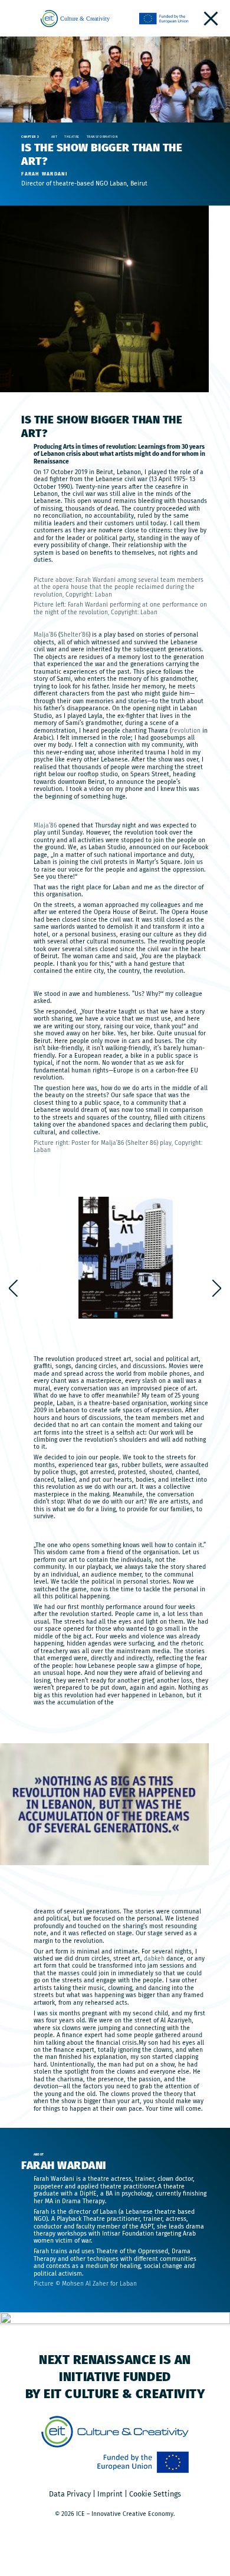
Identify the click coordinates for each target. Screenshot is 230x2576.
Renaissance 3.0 (217, 1288)
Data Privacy (70, 2494)
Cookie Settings (155, 2494)
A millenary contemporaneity (14, 1288)
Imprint (110, 2494)
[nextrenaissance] (211, 19)
